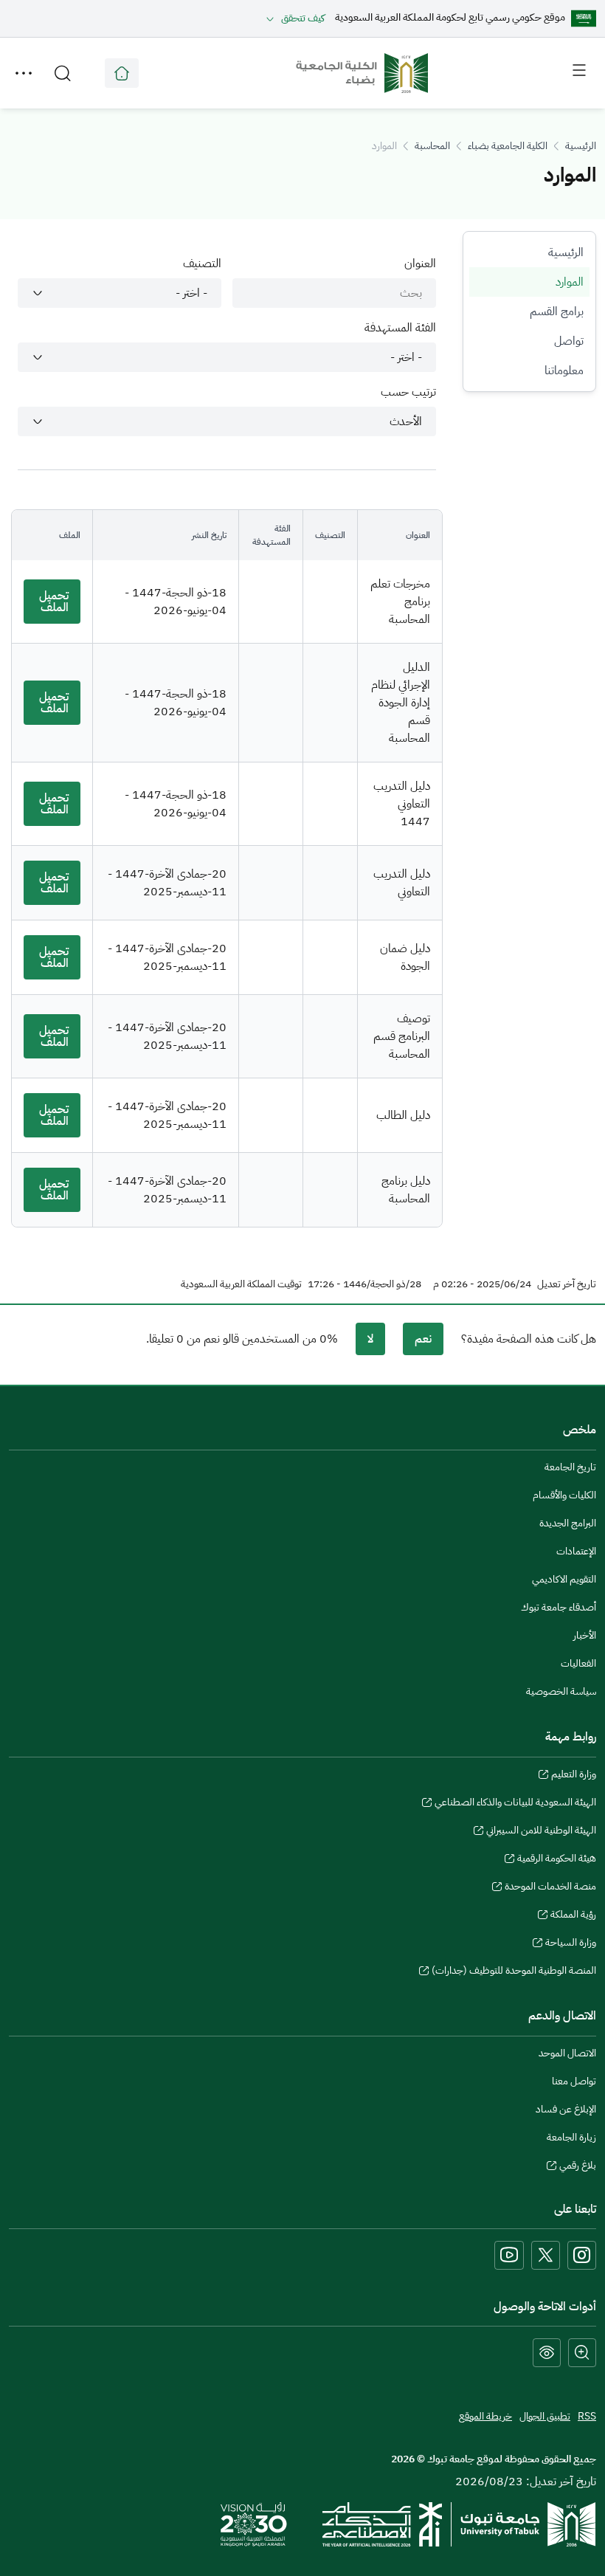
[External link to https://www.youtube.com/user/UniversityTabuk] (509, 2255)
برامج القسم (557, 311)
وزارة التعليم (574, 1776)
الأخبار (585, 1635)
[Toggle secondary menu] (24, 73)
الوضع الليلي (547, 2353)
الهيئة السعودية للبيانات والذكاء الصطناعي (515, 1804)
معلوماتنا (564, 371)
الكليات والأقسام (564, 1495)
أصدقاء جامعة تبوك (559, 1607)
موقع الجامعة (122, 73)
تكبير (582, 2353)
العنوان (420, 264)
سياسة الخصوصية (561, 1691)
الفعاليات (578, 1663)
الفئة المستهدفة (400, 328)
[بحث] (63, 73)
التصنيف (202, 264)
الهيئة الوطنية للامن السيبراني (541, 1832)
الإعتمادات (576, 1551)
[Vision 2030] (254, 2524)
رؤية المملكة (573, 1916)
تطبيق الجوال (545, 2416)
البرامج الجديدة (568, 1523)
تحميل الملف (54, 602)
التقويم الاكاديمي (564, 1579)
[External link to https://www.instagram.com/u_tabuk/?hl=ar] (582, 2255)
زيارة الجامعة (571, 2137)
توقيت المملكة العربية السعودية (241, 1284)
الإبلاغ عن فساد (566, 2109)
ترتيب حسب (408, 392)
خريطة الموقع (485, 2416)
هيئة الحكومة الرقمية (557, 1860)
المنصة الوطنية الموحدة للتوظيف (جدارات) (514, 1972)
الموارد (570, 282)
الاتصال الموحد (567, 2053)
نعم (423, 1339)
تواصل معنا (574, 2081)
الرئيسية (581, 146)
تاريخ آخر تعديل (567, 1284)
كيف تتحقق (303, 18)
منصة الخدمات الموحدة (550, 1888)
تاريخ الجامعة (570, 1467)
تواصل (569, 341)
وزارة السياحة (571, 1944)
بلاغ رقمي (578, 2167)
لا (370, 1339)
